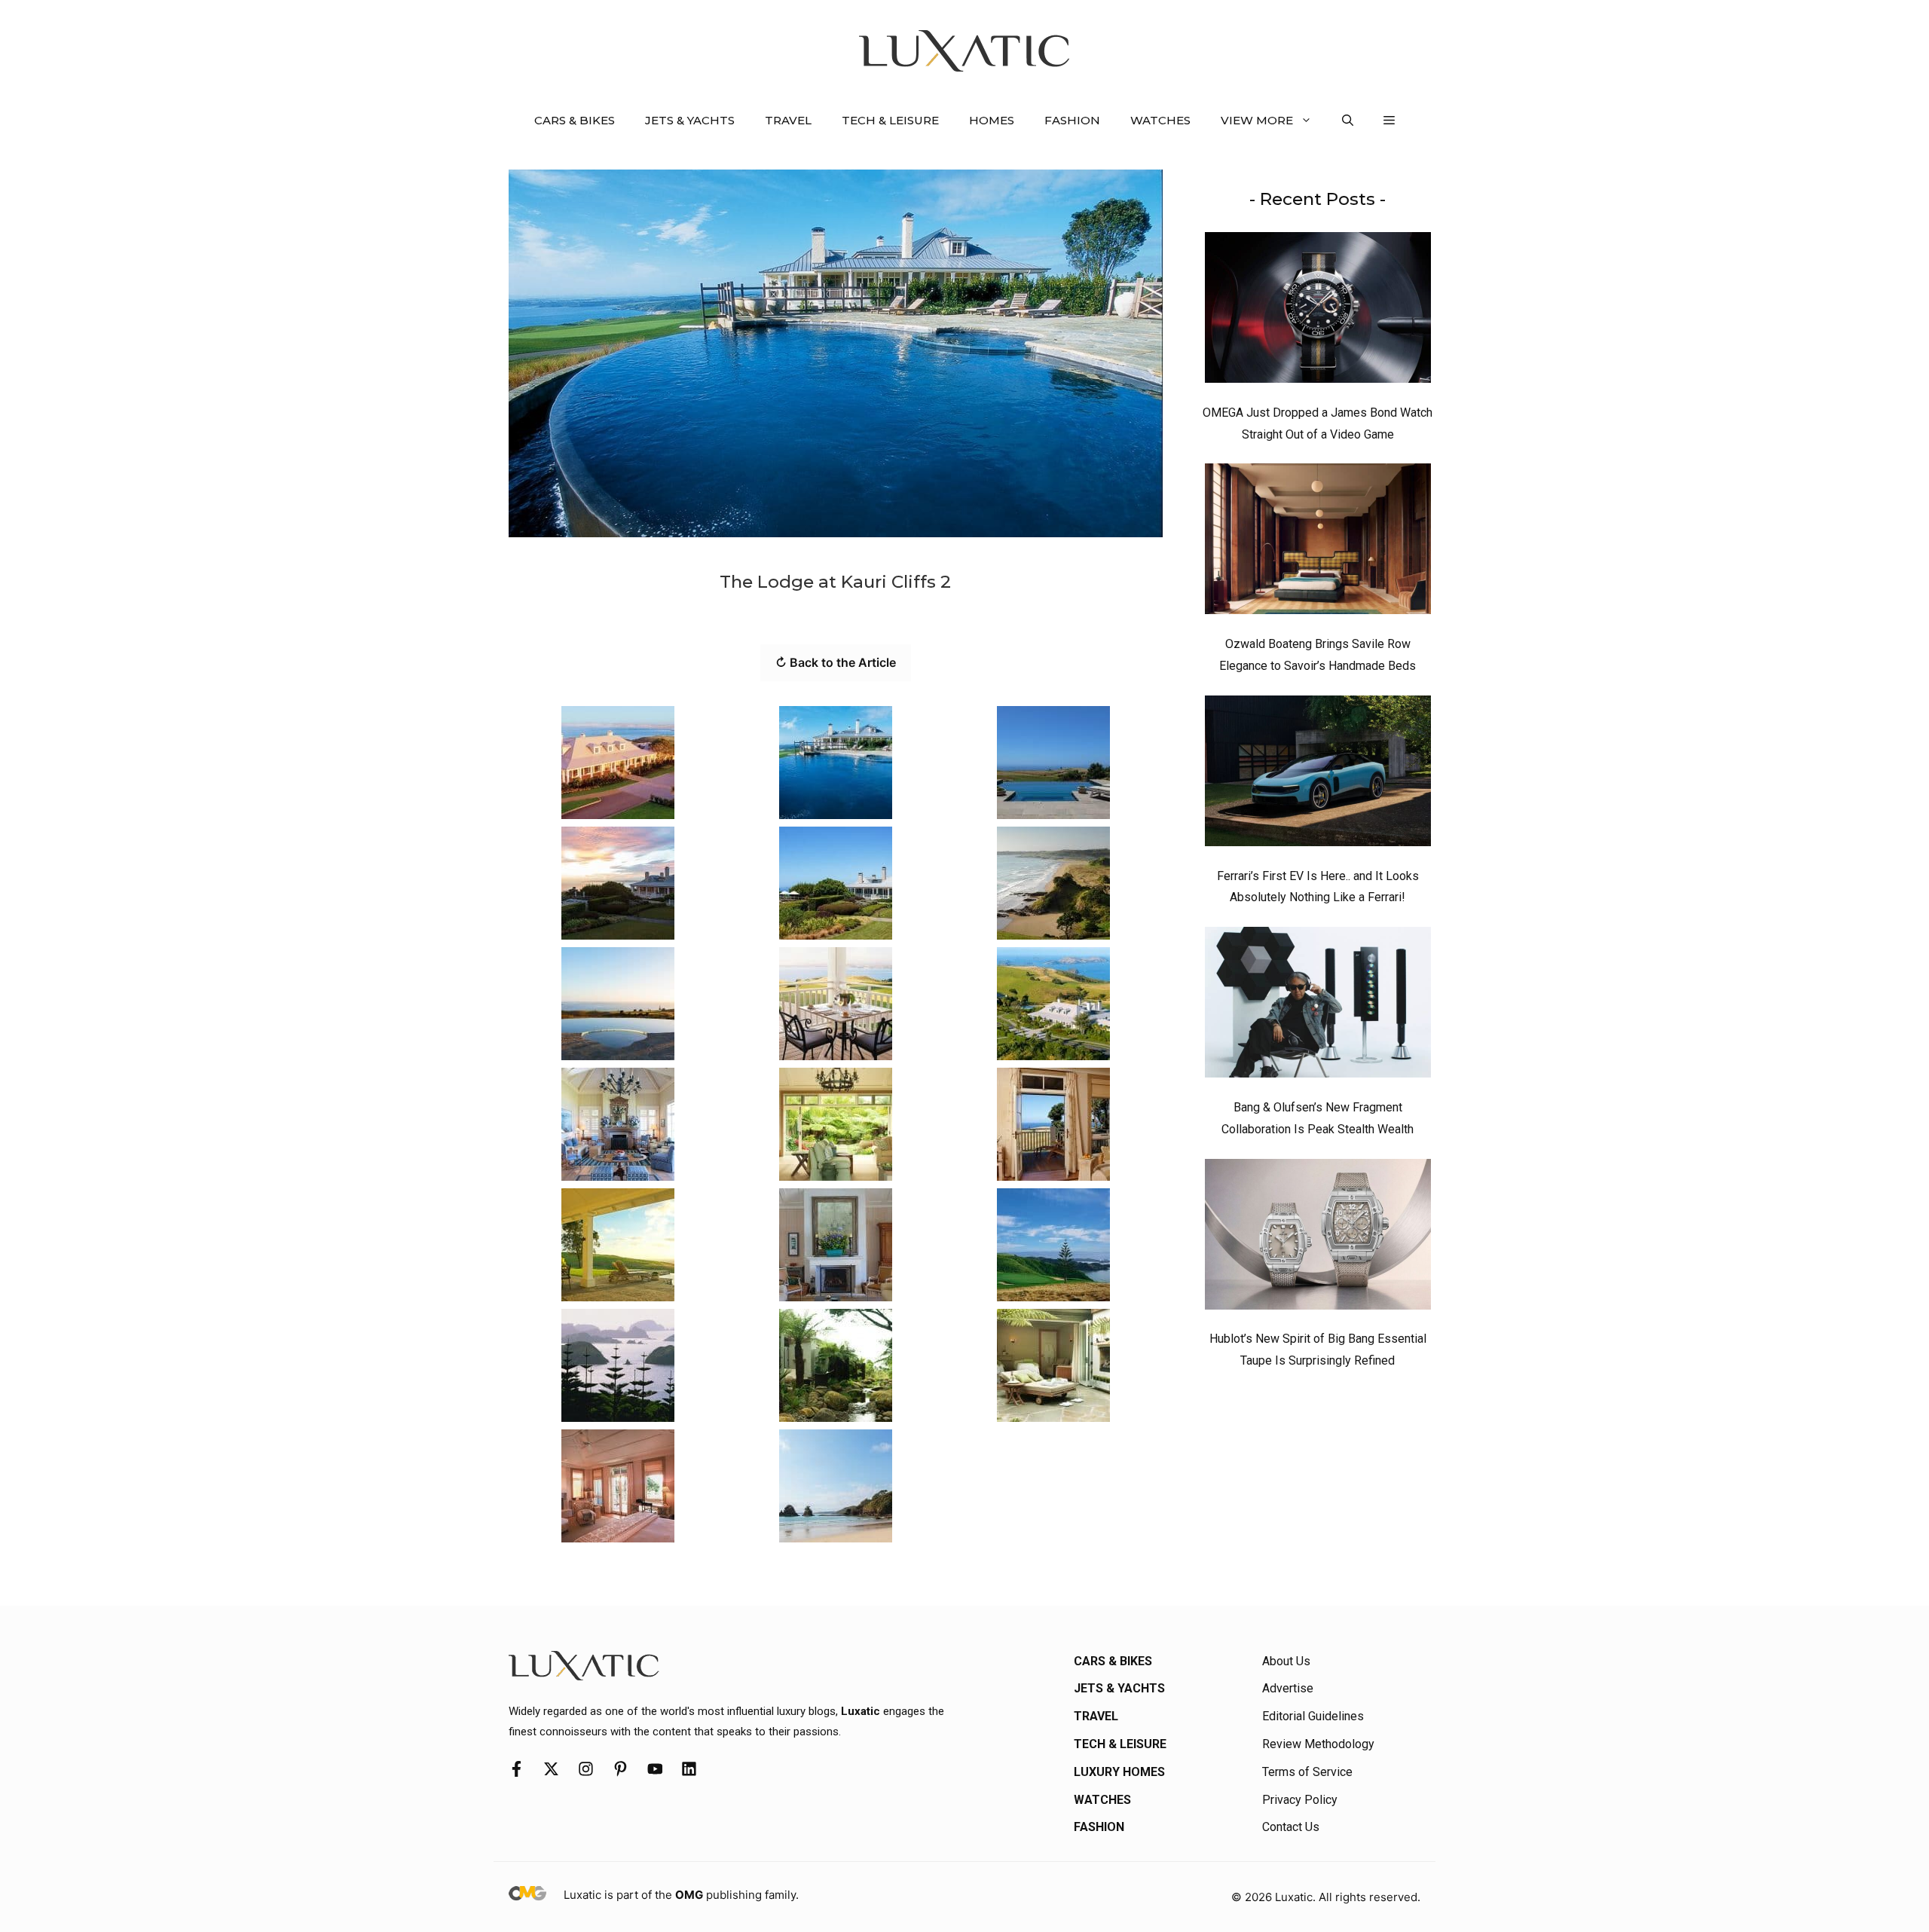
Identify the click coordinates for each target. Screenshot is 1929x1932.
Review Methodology (1318, 1744)
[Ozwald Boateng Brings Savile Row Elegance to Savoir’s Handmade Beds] (1318, 543)
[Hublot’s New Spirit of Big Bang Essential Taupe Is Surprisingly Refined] (1318, 1238)
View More (1257, 120)
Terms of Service (1307, 1772)
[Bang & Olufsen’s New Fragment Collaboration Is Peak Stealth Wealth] (1318, 1006)
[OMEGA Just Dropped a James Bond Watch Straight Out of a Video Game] (1318, 311)
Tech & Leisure (890, 120)
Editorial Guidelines (1313, 1716)
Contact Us (1291, 1827)
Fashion (1072, 120)
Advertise (1288, 1688)
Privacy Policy (1300, 1800)
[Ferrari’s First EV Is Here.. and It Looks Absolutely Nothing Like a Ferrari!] (1318, 775)
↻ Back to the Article (836, 662)
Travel (788, 120)
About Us (1286, 1661)
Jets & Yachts (690, 120)
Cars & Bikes (575, 120)
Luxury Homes (1119, 1772)
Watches (1160, 120)
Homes (992, 120)
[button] (1348, 121)
